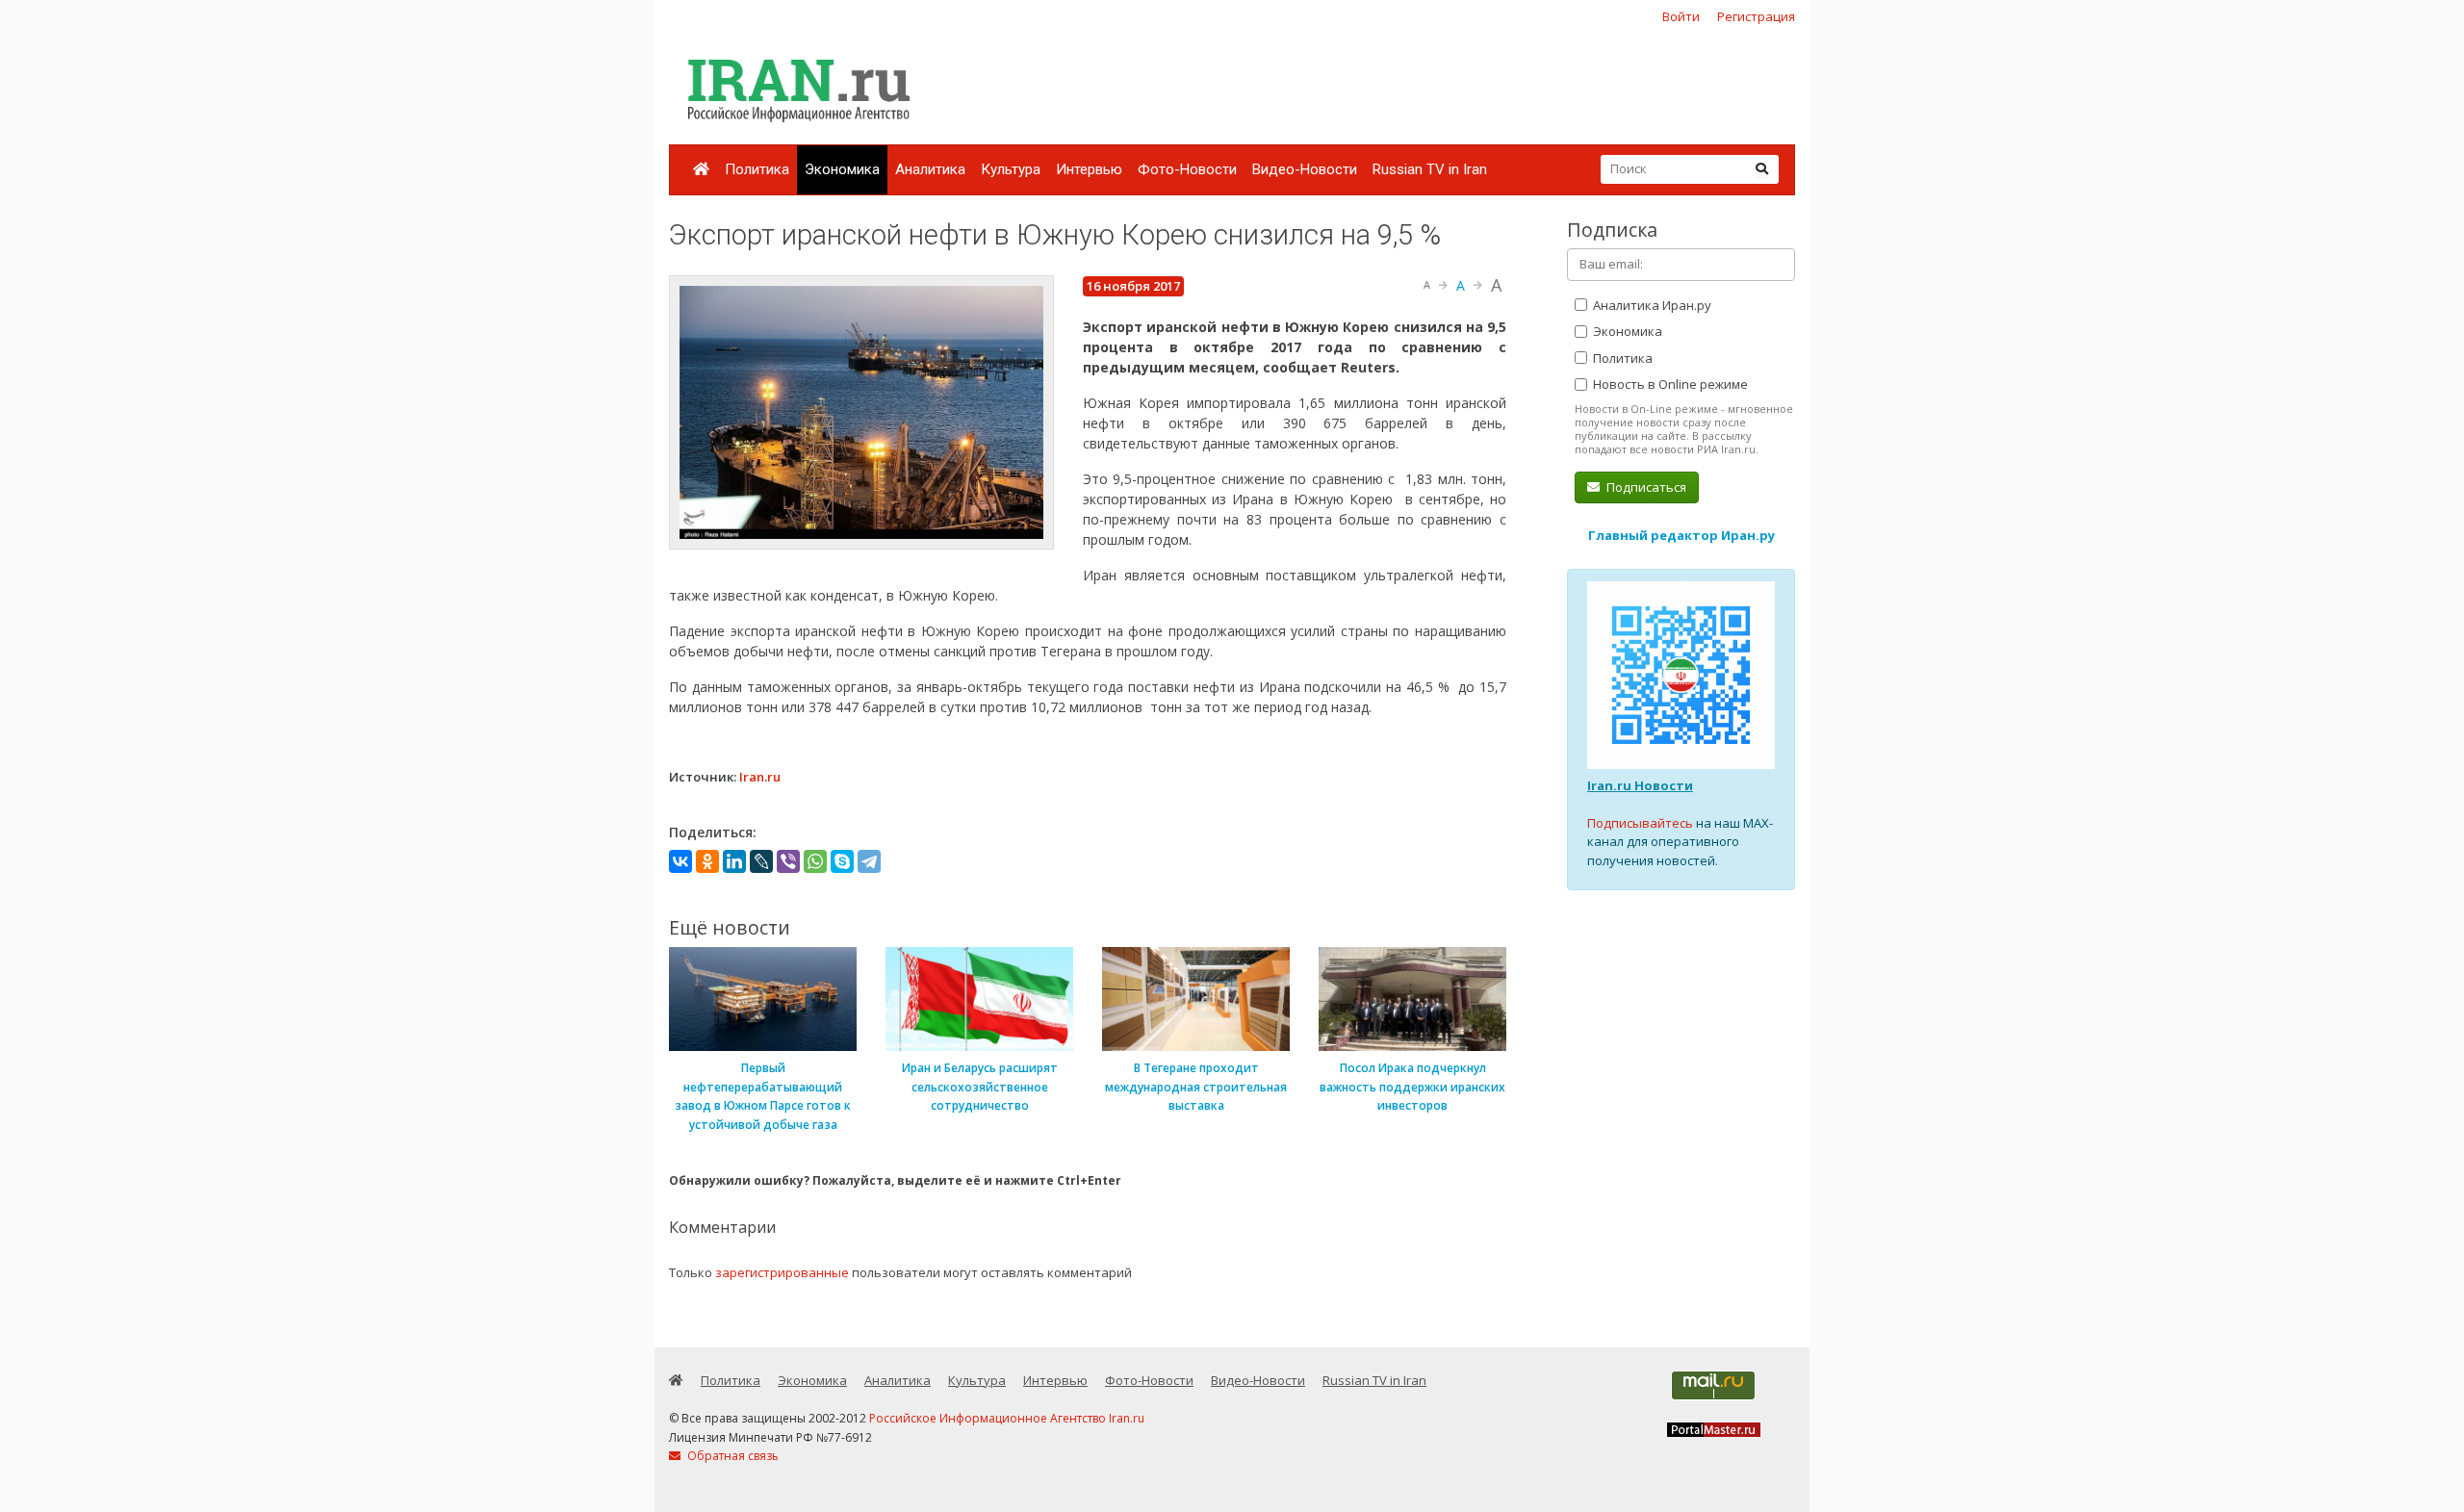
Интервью (1089, 169)
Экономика (842, 169)
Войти (1681, 16)
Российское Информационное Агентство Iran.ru (1007, 1418)
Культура (1011, 169)
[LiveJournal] (761, 861)
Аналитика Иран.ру (1651, 305)
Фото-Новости (1187, 169)
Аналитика (930, 169)
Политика (757, 169)
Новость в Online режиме (1669, 384)
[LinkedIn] (734, 861)
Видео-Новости (1305, 169)
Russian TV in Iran (1430, 169)
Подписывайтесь (1640, 823)
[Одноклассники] (707, 861)
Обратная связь (731, 1456)
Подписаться (1645, 487)
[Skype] (842, 861)
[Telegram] (869, 861)
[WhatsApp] (815, 861)
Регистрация (1756, 16)
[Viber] (788, 861)
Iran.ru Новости (1640, 785)
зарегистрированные (782, 1272)
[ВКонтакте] (680, 861)
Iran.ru (760, 777)
